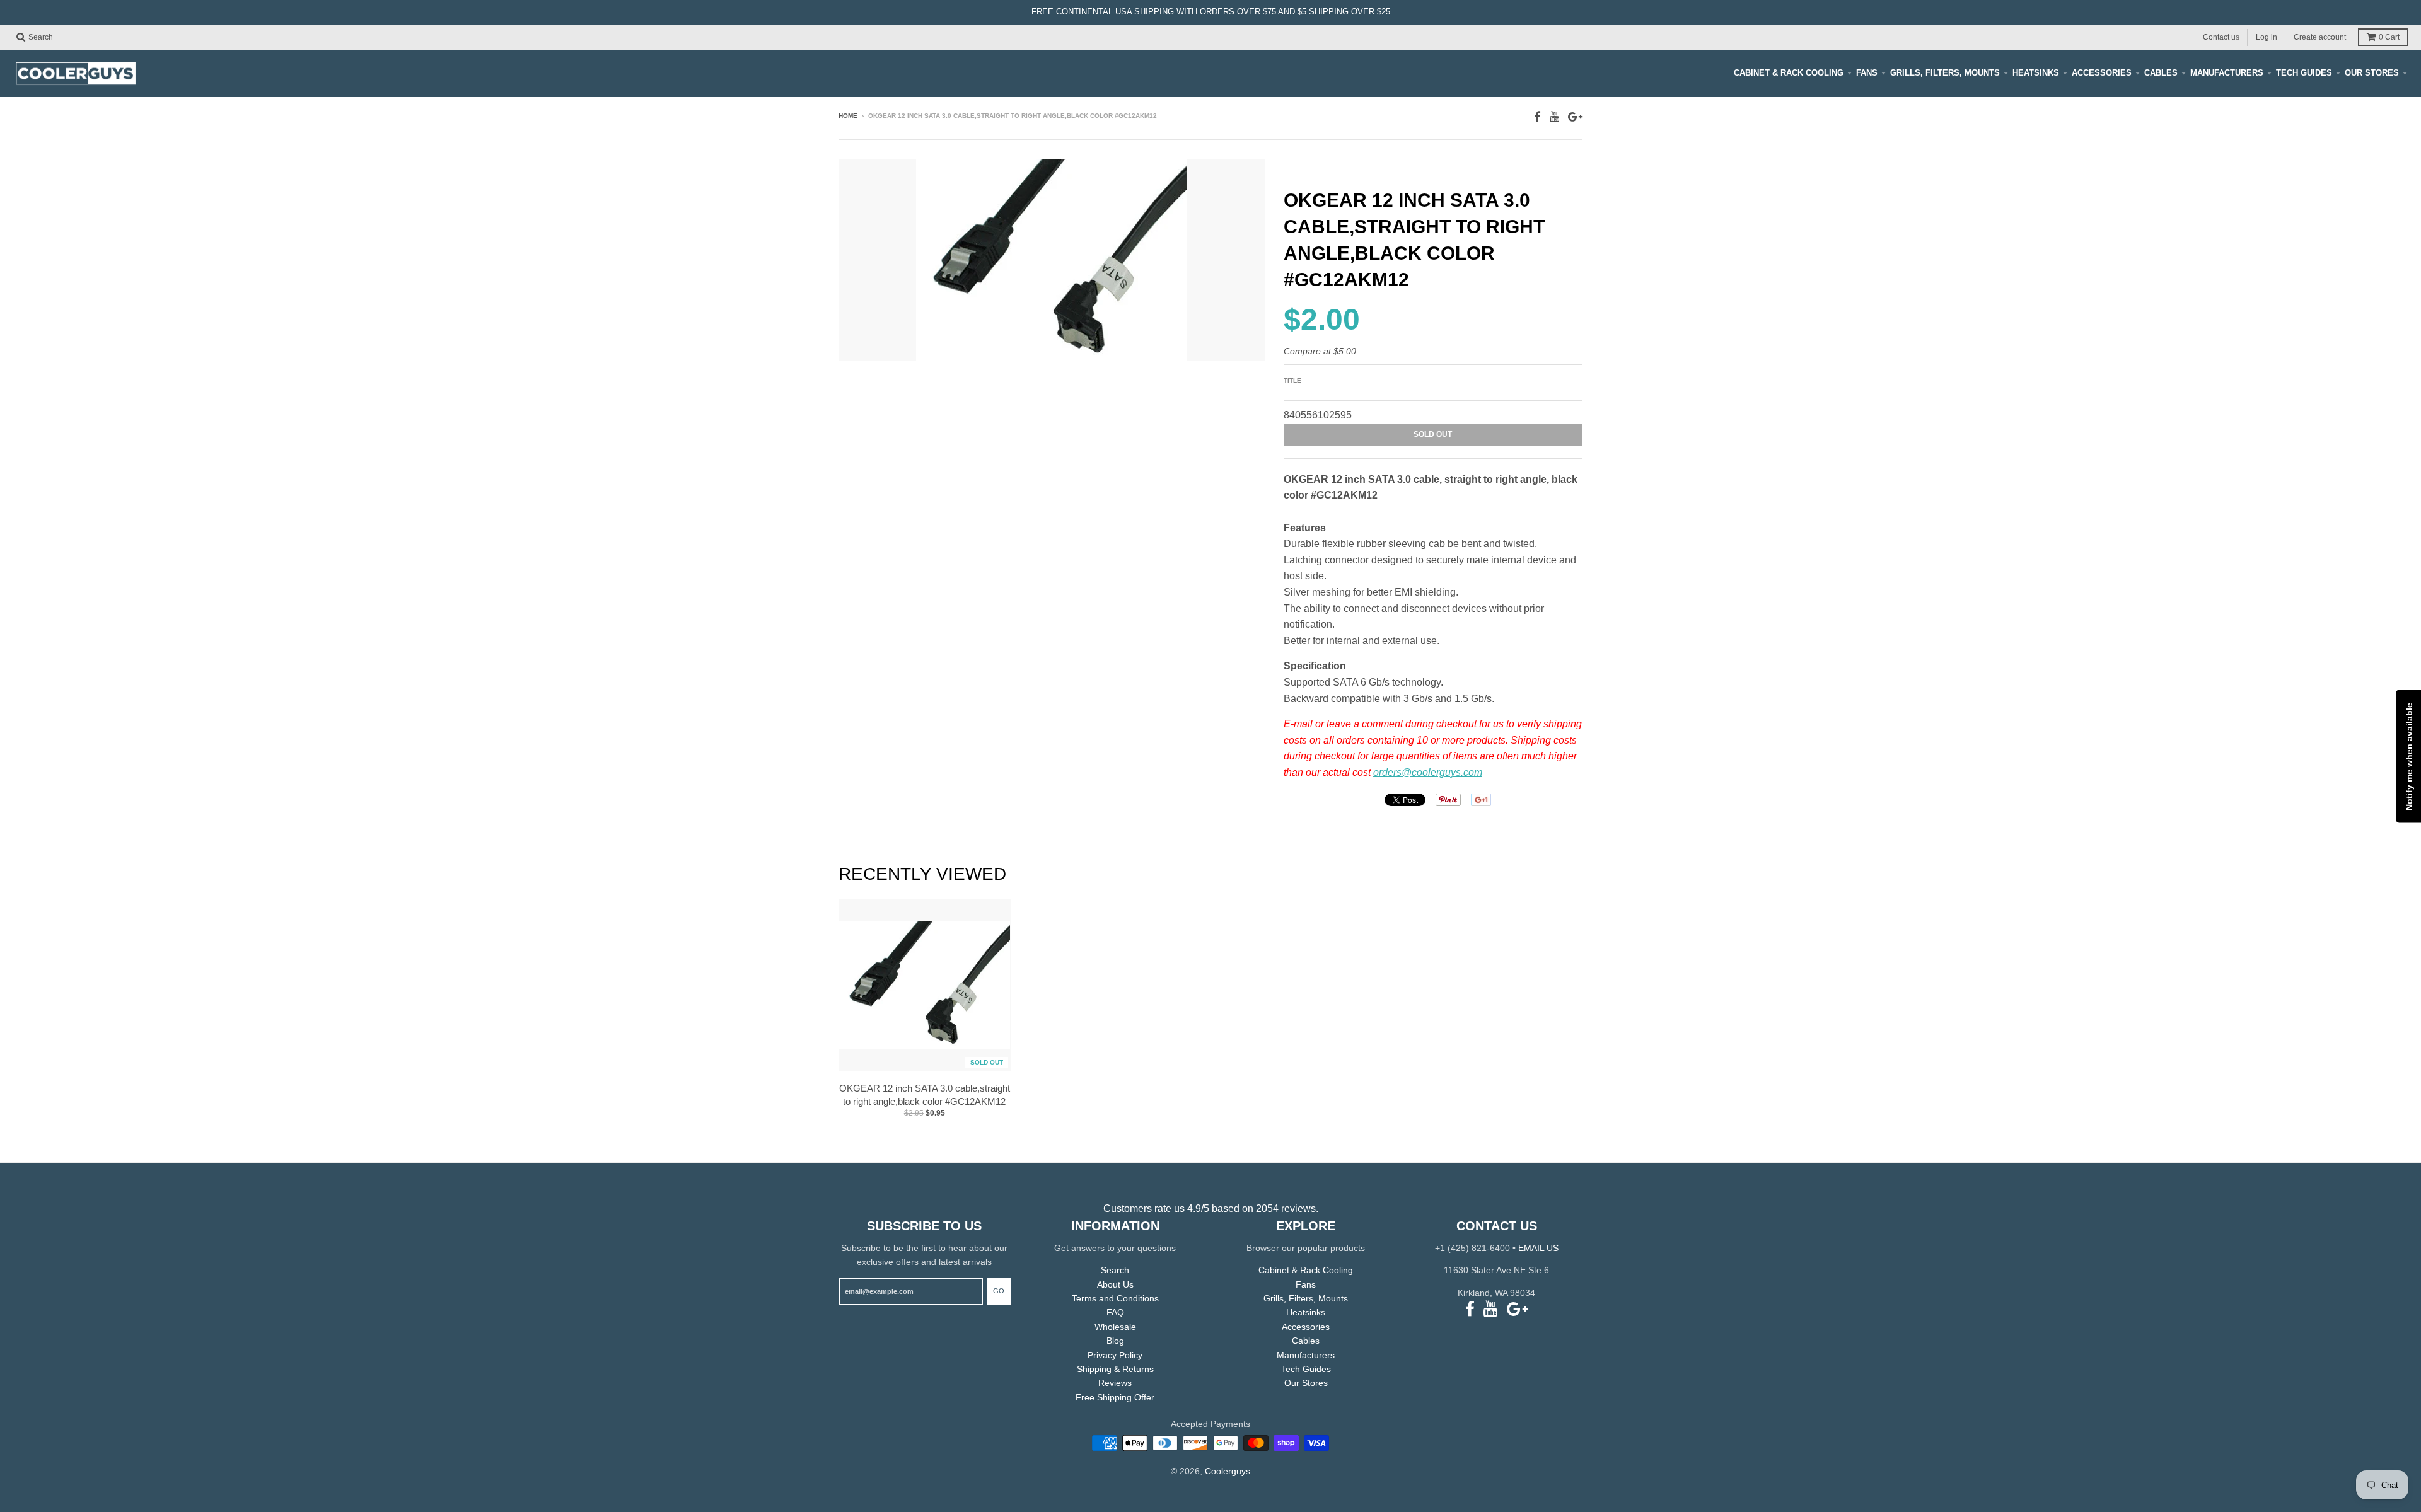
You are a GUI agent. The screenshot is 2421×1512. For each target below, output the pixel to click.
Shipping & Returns (1115, 1369)
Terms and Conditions (1115, 1298)
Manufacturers (2227, 73)
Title (1292, 380)
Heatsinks (2036, 73)
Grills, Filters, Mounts (1945, 73)
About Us (1115, 1284)
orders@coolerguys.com (1428, 772)
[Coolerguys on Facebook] (1537, 117)
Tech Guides (2304, 73)
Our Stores (2372, 73)
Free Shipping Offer (1115, 1397)
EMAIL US (1538, 1248)
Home (848, 116)
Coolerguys (1228, 1471)
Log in (2267, 37)
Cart (2389, 37)
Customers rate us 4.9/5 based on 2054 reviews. (1211, 1209)
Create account (2320, 37)
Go (999, 1291)
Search (1115, 1270)
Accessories (2102, 73)
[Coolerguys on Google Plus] (1575, 117)
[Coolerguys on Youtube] (1554, 117)
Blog (1115, 1341)
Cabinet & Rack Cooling (1789, 73)
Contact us (2221, 37)
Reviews (1115, 1383)
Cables (2161, 73)
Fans (1867, 73)
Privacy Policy (1115, 1355)
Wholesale (1115, 1327)
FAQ (1115, 1312)
